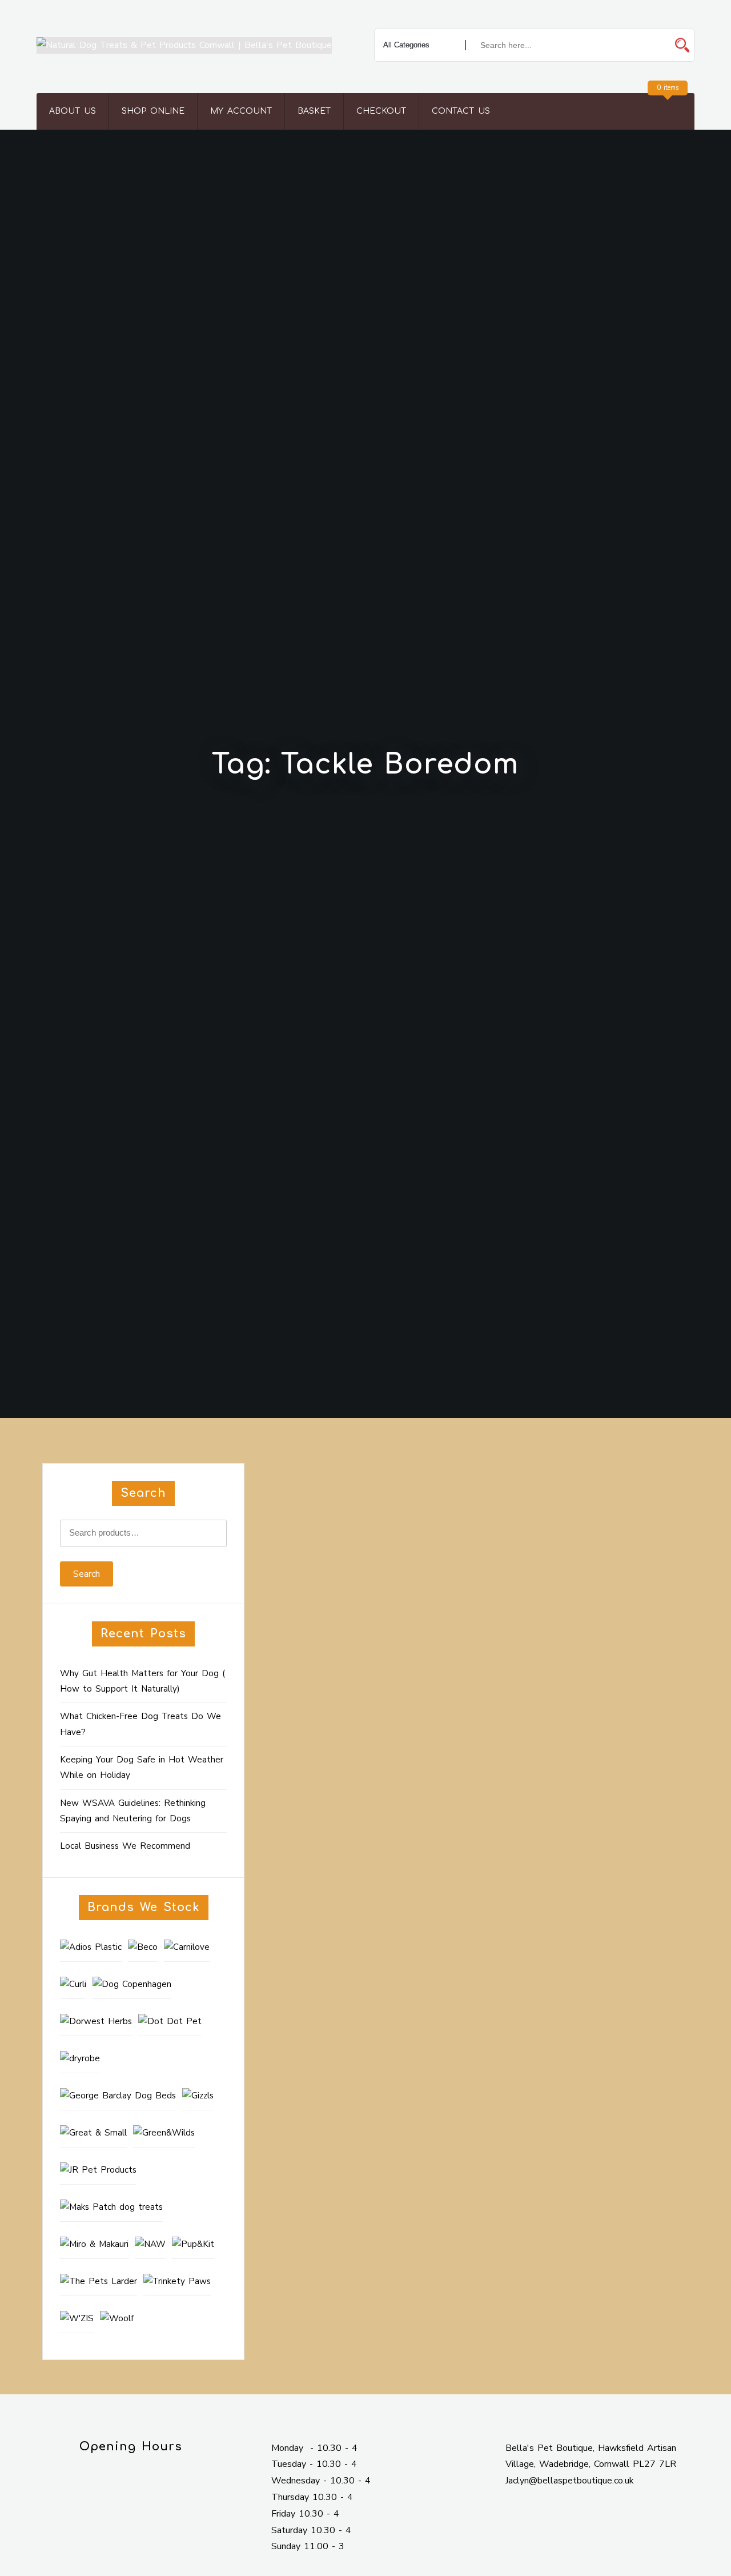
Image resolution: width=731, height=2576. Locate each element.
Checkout (381, 111)
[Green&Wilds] (164, 2133)
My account (241, 111)
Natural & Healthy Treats (539, 1607)
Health (474, 1607)
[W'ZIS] (77, 2319)
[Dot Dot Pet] (170, 2022)
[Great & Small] (93, 2133)
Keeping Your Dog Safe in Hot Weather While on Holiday (142, 1767)
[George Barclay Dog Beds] (118, 2096)
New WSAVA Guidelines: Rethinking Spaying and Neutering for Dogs (133, 1811)
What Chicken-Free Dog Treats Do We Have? (140, 1724)
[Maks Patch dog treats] (111, 2208)
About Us (73, 111)
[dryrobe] (80, 2059)
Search (87, 1574)
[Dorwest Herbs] (96, 2022)
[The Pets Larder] (99, 2282)
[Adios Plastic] (91, 1948)
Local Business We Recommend (125, 1846)
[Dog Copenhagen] (132, 1985)
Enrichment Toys (426, 1607)
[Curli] (73, 1985)
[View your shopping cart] (666, 111)
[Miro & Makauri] (94, 2245)
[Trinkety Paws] (177, 2282)
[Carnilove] (187, 1948)
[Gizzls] (198, 2096)
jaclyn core (316, 1590)
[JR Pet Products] (98, 2170)
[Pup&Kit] (193, 2245)
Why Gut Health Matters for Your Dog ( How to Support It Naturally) (142, 1681)
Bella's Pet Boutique (352, 1607)
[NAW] (150, 2245)
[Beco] (143, 1948)
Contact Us (461, 111)
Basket (314, 111)
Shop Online (153, 111)
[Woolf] (117, 2319)
